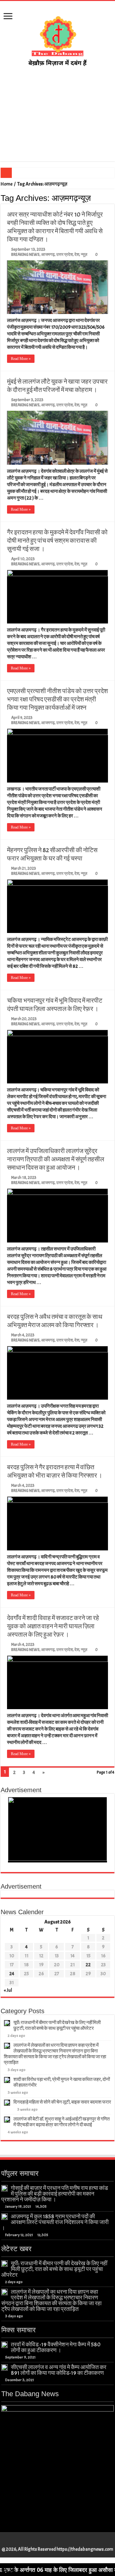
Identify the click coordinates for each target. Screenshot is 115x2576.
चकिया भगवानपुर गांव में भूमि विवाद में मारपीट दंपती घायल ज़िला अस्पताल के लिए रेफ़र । (55, 1005)
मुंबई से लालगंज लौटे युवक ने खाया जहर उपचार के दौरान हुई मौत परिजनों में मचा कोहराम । (57, 386)
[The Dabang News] (57, 38)
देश (77, 255)
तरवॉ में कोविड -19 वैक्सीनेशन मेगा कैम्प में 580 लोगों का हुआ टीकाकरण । (56, 2347)
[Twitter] (54, 2542)
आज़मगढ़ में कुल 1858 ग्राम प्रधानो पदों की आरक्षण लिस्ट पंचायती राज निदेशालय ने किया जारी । (55, 2222)
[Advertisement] (57, 114)
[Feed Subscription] (113, 198)
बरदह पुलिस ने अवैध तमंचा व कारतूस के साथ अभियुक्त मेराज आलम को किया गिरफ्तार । (55, 1321)
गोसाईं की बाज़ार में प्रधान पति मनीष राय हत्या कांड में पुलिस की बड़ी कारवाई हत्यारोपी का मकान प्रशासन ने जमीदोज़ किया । (55, 2194)
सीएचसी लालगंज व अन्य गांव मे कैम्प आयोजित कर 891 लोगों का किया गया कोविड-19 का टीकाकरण (59, 2370)
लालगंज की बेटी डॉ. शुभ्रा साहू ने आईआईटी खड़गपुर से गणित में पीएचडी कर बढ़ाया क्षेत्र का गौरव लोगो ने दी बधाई (61, 2122)
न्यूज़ (84, 255)
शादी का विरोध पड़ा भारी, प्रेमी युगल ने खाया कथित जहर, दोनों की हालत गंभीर (62, 2082)
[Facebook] (48, 2542)
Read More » (21, 359)
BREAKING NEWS (25, 255)
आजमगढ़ (48, 255)
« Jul (8, 1990)
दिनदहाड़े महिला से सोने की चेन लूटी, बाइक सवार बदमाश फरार (62, 2102)
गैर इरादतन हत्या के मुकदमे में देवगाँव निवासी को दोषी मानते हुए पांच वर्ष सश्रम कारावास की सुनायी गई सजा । (57, 541)
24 (12, 1974)
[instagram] (67, 2542)
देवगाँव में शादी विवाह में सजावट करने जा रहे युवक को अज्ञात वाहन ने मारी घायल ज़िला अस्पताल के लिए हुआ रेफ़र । (53, 1626)
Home (7, 184)
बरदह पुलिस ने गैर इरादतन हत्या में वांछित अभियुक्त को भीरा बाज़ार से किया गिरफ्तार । (55, 1471)
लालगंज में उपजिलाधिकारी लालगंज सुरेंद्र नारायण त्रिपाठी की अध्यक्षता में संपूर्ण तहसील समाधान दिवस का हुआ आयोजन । (56, 1159)
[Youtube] (61, 2542)
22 (88, 1965)
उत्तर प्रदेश (65, 255)
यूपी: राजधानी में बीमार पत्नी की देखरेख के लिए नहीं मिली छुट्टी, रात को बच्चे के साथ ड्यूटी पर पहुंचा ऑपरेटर (57, 2026)
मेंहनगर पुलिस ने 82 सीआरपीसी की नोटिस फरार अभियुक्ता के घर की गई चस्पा (52, 854)
